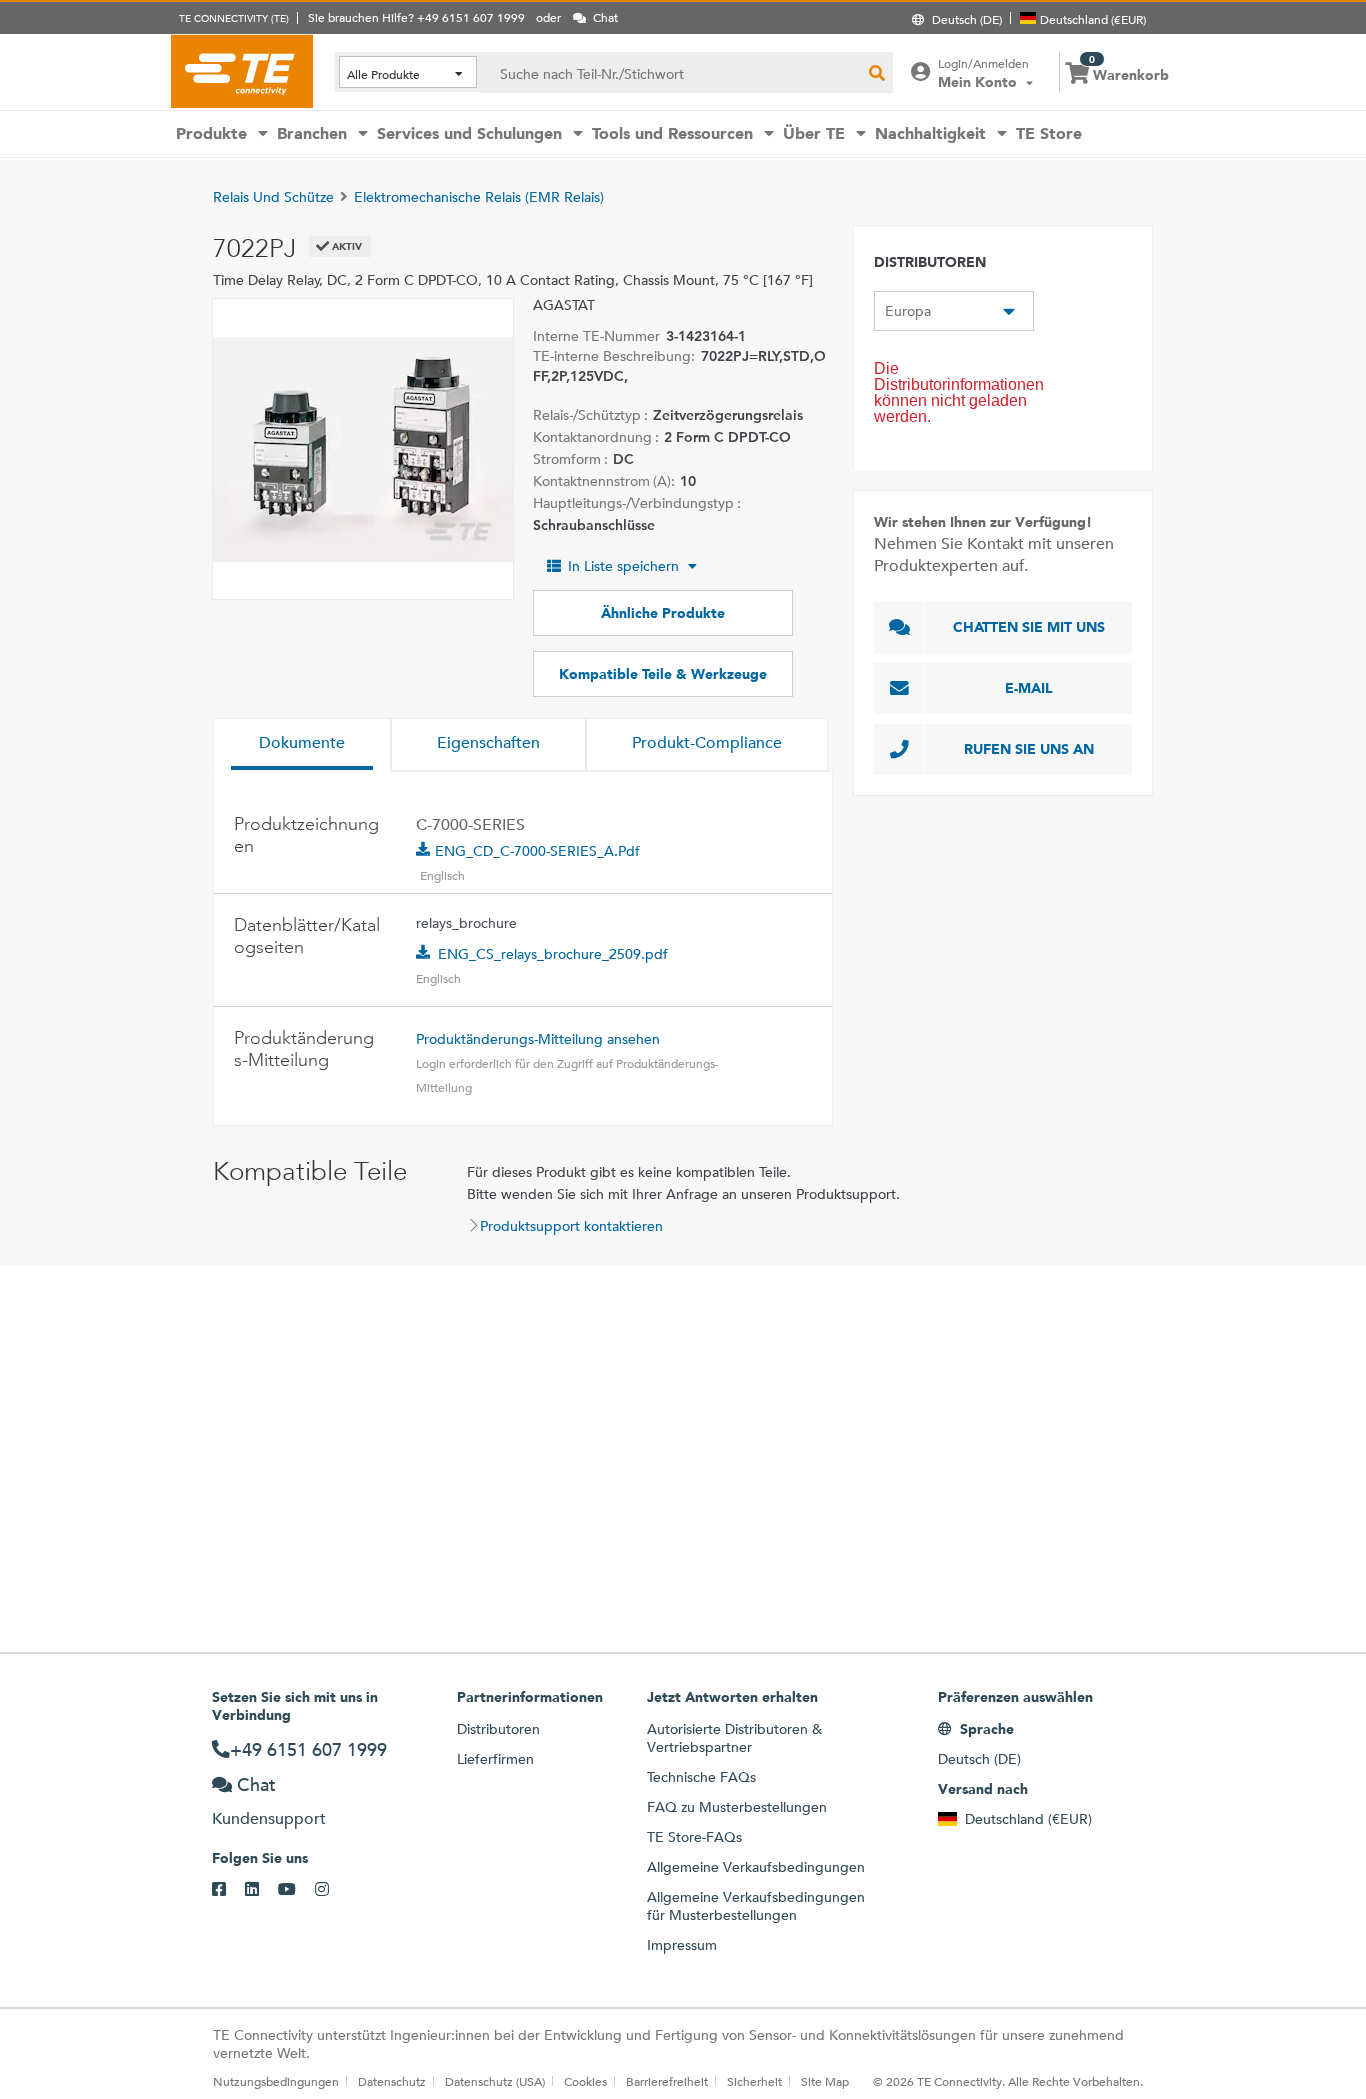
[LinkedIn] (261, 1890)
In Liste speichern (623, 566)
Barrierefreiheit (667, 2081)
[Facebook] (228, 1890)
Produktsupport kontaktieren (571, 1226)
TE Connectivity (242, 71)
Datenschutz (392, 2081)
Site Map (825, 2081)
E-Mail (1029, 688)
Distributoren (498, 1729)
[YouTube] (296, 1890)
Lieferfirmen (495, 1759)
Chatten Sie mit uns (1029, 627)
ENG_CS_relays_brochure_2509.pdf (553, 954)
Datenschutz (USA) (495, 2081)
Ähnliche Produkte (663, 613)
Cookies (585, 2081)
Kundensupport (269, 1818)
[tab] (302, 745)
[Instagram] (331, 1890)
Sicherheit (754, 2081)
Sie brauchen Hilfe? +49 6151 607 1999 (416, 17)
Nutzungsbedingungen (276, 2081)
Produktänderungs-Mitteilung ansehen (538, 1039)
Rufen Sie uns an (1029, 749)
